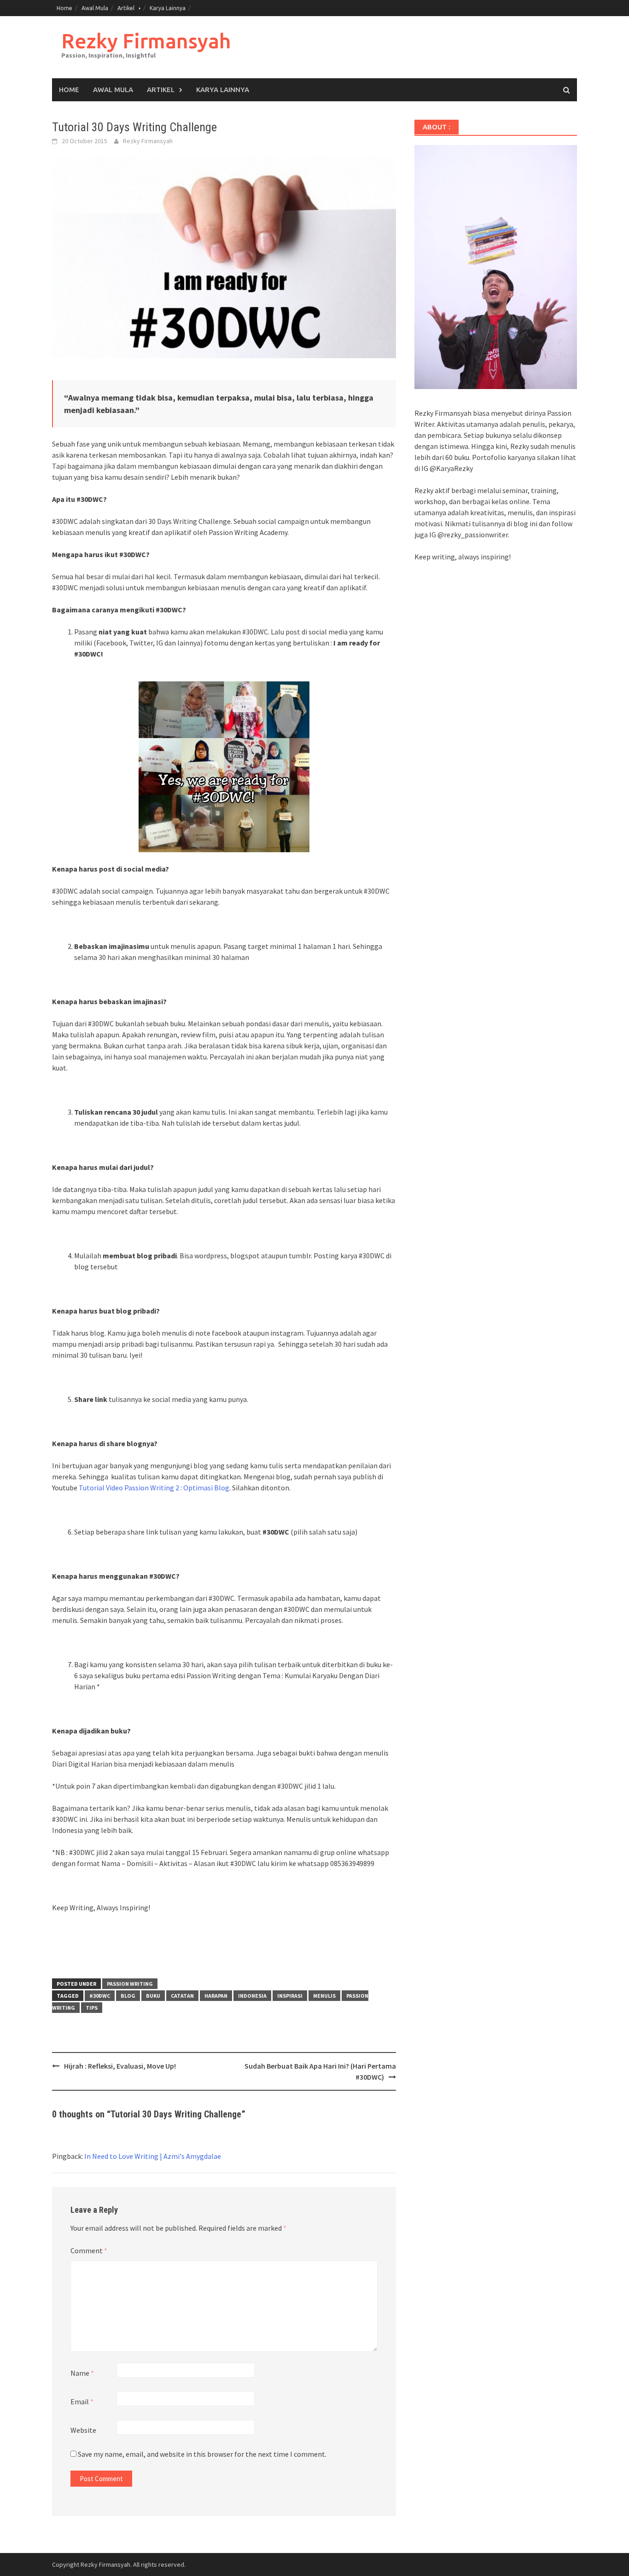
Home (64, 8)
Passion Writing (130, 1984)
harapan (216, 1996)
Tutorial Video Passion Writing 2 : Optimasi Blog (154, 1488)
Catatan (182, 1996)
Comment (89, 2250)
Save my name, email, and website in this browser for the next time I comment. (202, 2454)
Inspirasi (290, 1996)
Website (83, 2430)
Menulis (324, 1996)
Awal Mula (95, 8)
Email (82, 2402)
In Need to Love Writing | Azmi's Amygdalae (153, 2156)
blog (128, 1996)
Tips (92, 2008)
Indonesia (252, 1996)
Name (82, 2373)
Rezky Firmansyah (146, 41)
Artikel (126, 8)
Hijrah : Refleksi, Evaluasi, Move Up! (120, 2066)
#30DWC (100, 1996)
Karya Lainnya (168, 8)
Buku (153, 1996)
